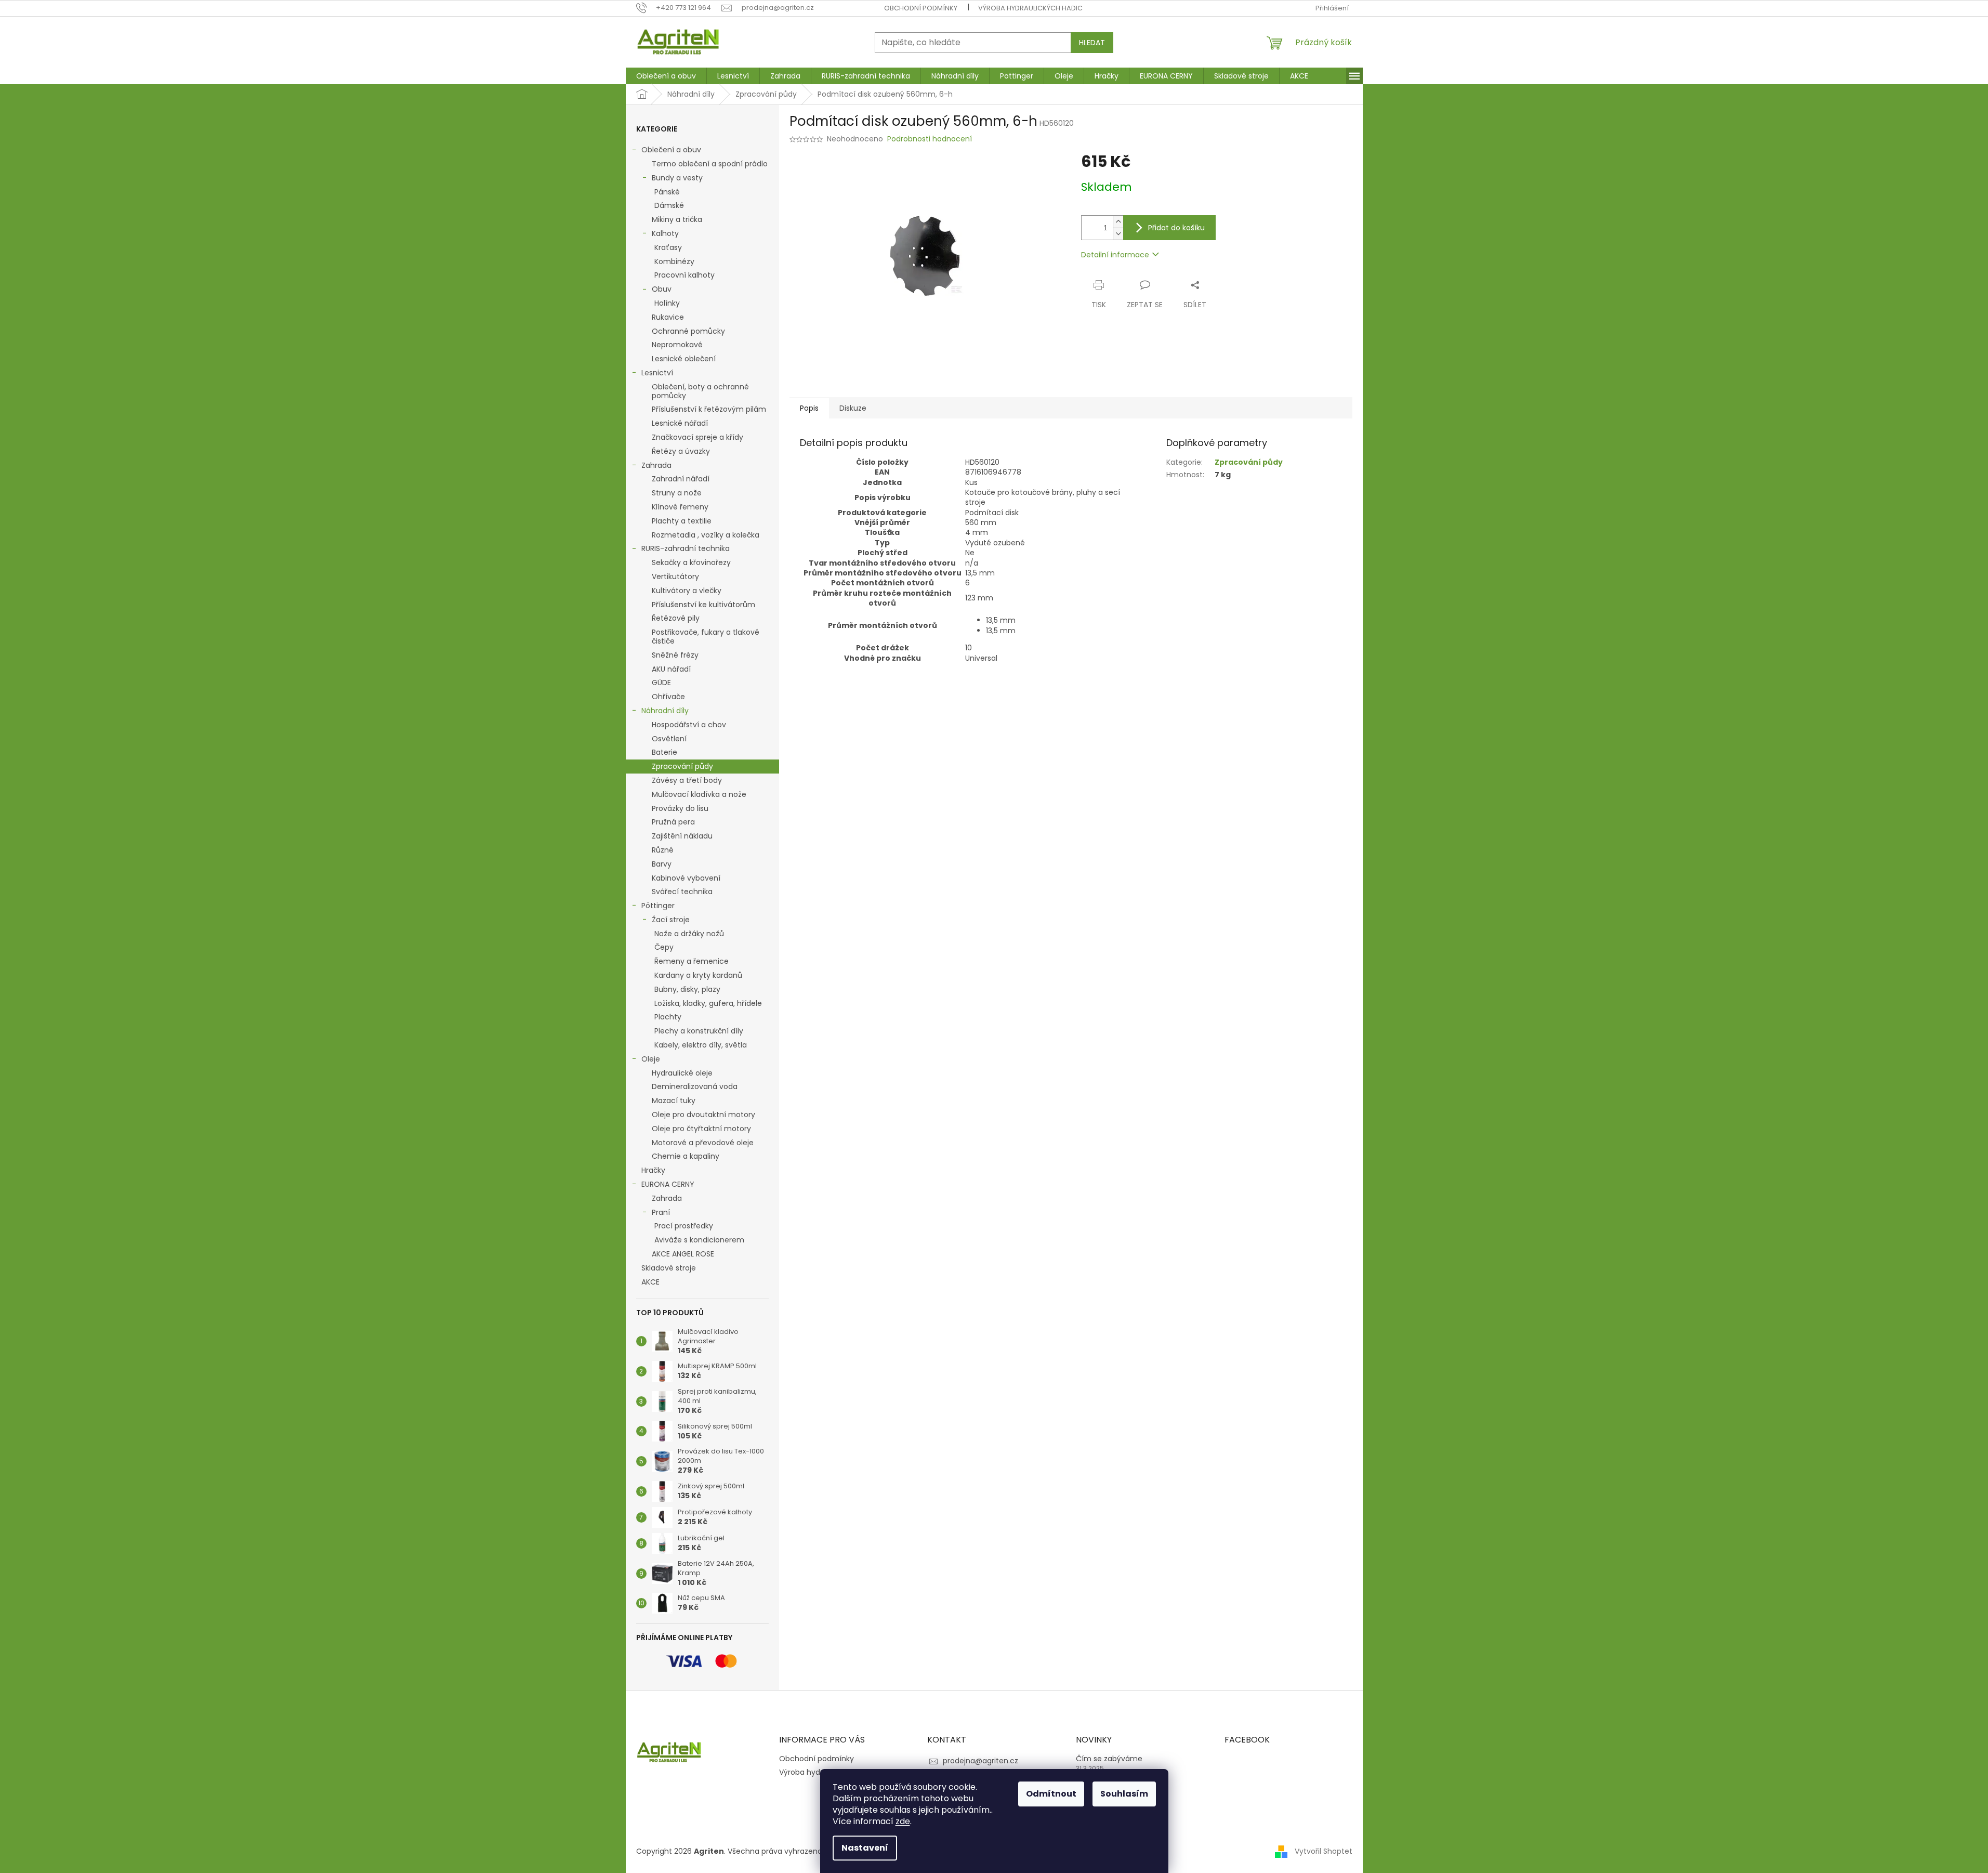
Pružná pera (673, 822)
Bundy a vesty (677, 178)
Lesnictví (657, 373)
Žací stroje (671, 920)
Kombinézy (674, 261)
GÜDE (661, 683)
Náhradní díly (665, 711)
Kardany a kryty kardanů (698, 975)
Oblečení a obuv (671, 150)
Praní (661, 1212)
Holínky (667, 303)
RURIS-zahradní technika (686, 548)
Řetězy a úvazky (681, 451)
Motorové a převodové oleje (703, 1143)
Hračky (653, 1170)
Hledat (1092, 43)
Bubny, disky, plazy (687, 989)
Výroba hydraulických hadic (1030, 8)
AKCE (650, 1282)
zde (903, 1821)
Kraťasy (668, 247)
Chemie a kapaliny (686, 1156)
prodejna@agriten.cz (980, 1761)
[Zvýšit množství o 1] (1118, 222)
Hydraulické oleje (682, 1073)
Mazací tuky (674, 1101)
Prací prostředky (684, 1226)
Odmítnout (1051, 1794)
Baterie (664, 752)
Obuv (662, 289)
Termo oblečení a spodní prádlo (710, 164)
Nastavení (865, 1848)
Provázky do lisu (680, 808)
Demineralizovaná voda (695, 1086)
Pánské (667, 192)
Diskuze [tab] (853, 408)
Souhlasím (1124, 1794)
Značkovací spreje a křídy (697, 437)
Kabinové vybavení (686, 878)
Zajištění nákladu (682, 836)
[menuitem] (666, 76)
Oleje (651, 1059)
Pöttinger (658, 906)
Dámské (669, 205)
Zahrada (656, 465)
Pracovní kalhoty (684, 275)
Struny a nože (677, 493)
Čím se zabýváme (1109, 1759)
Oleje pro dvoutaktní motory (703, 1115)
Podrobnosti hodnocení (930, 139)
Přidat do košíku (1176, 228)
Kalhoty (665, 233)
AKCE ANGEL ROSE (683, 1254)
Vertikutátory (675, 577)
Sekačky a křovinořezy (691, 562)
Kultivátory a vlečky (687, 591)
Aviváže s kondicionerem (699, 1240)
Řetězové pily (676, 618)
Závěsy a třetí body (687, 780)
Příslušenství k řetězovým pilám (709, 409)
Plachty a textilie (682, 521)
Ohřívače (668, 697)
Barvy (662, 864)
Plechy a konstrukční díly (699, 1031)
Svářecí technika (682, 892)
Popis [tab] (809, 408)
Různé (663, 850)
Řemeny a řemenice (692, 961)
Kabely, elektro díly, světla (701, 1045)
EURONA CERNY (668, 1184)
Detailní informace (1115, 255)
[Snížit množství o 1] (1118, 234)
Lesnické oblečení (684, 359)
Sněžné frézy (675, 655)
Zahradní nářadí (681, 479)
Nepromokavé (677, 345)
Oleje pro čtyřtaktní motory (701, 1129)
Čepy (664, 947)
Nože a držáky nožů (689, 934)
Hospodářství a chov (689, 725)
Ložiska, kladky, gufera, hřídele (708, 1003)
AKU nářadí (671, 669)
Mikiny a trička (677, 219)
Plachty (668, 1017)
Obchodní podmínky (921, 8)
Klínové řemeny (680, 507)
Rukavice (668, 317)
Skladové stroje (669, 1268)
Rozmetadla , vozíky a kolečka (706, 535)
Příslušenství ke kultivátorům (703, 605)
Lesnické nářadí (680, 423)
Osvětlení (669, 739)
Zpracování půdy (682, 766)
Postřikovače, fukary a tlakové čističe (706, 637)
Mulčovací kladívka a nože (699, 794)
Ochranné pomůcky (688, 331)
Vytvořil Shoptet (1324, 1851)
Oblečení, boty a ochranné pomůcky (700, 391)
